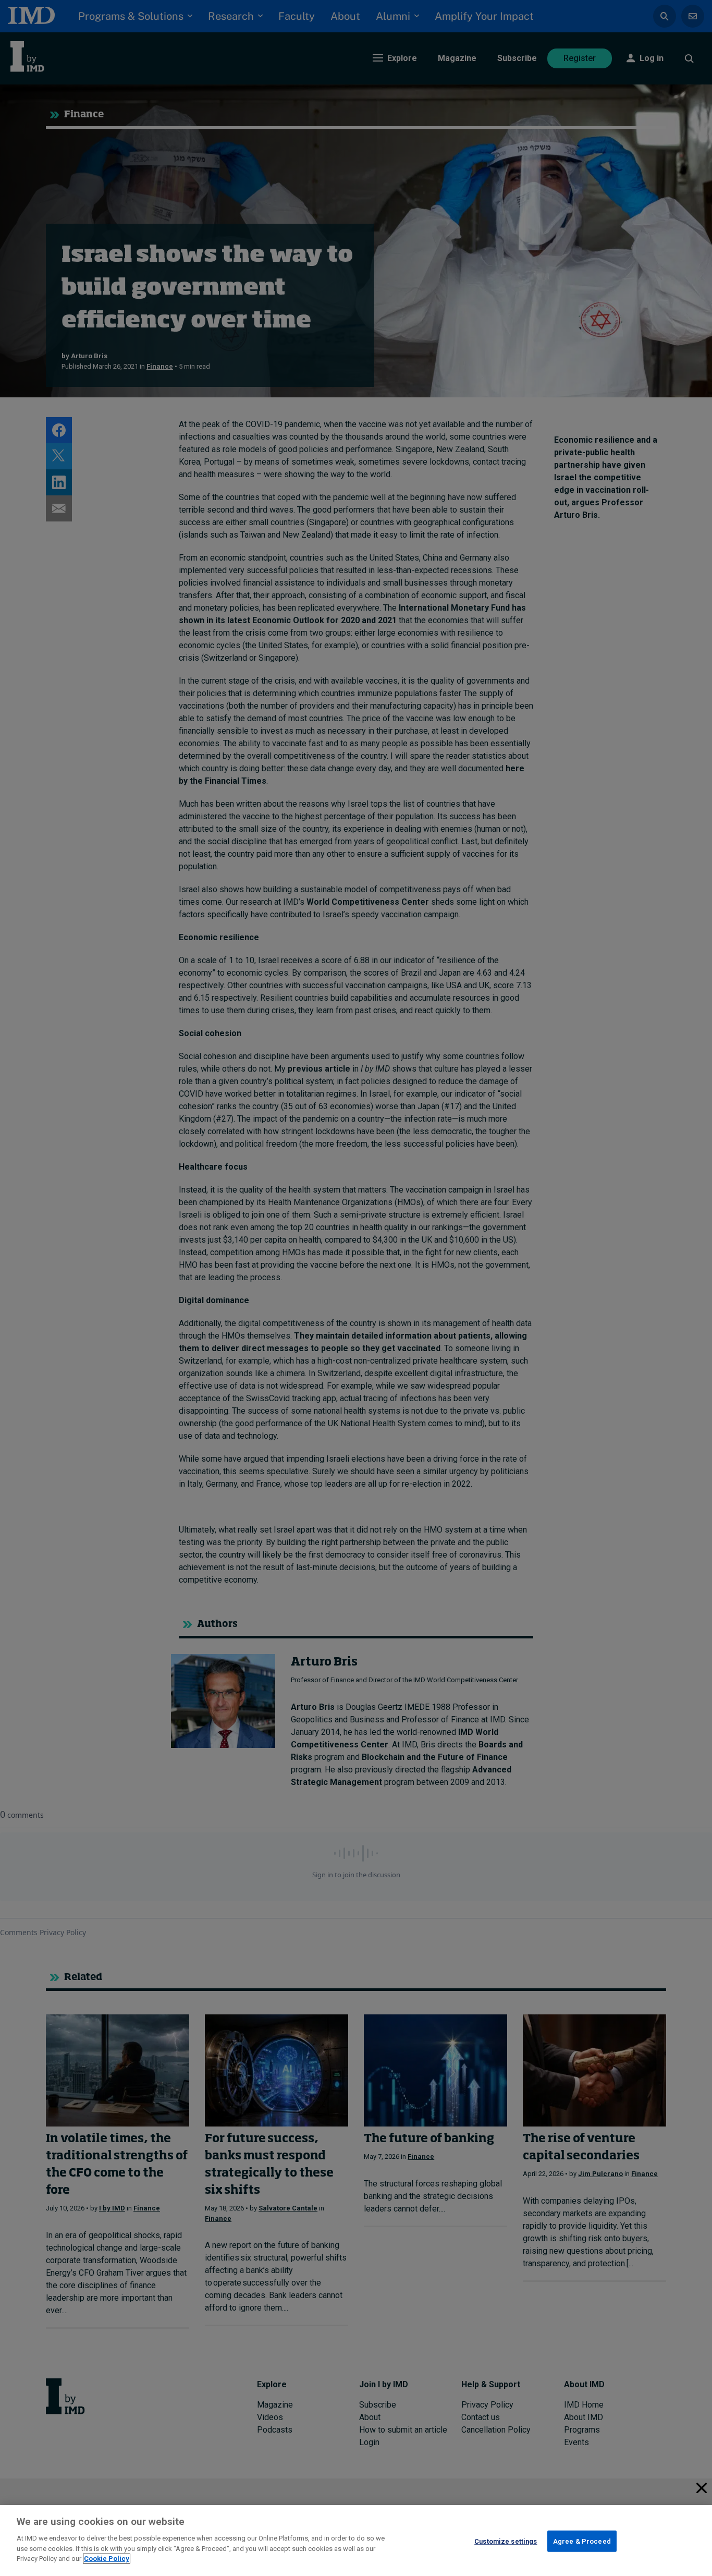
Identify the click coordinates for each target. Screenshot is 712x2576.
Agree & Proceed (582, 2541)
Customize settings (506, 2541)
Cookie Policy (107, 2559)
